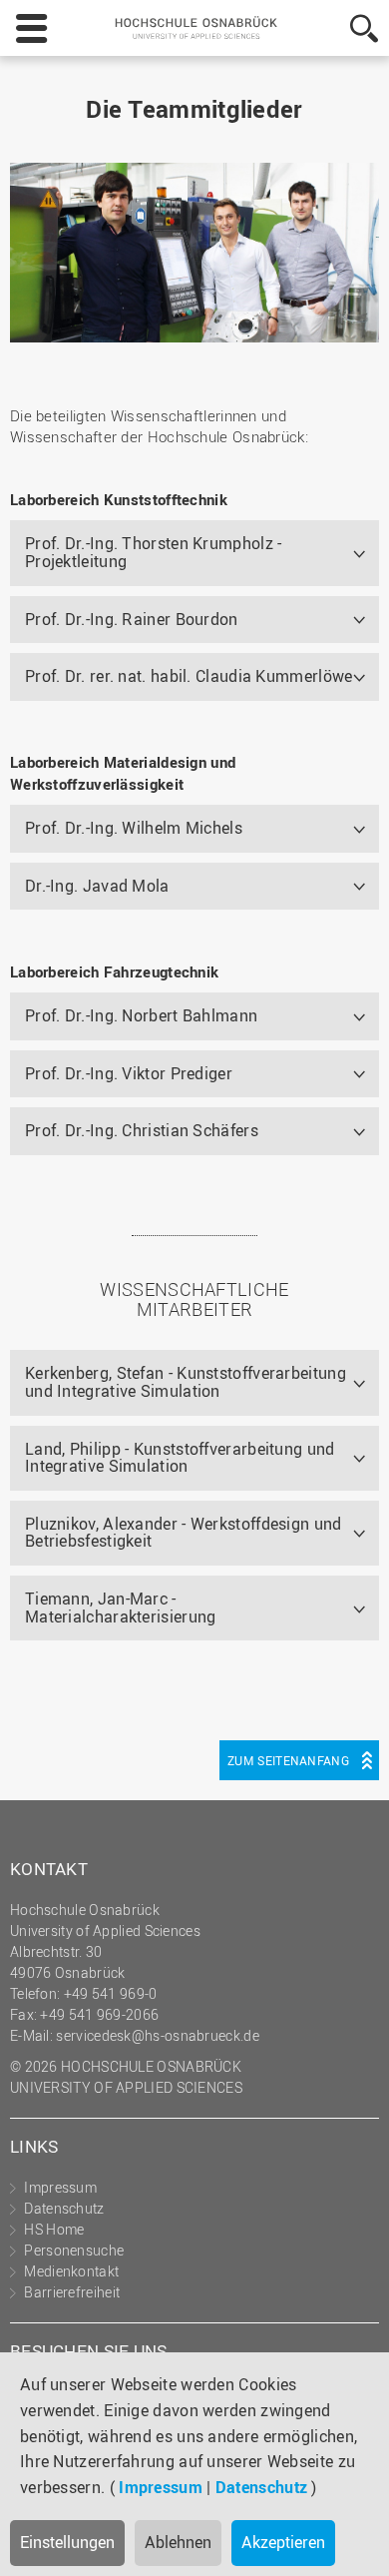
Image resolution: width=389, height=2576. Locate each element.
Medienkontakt (71, 2271)
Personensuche (74, 2250)
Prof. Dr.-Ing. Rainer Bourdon (132, 619)
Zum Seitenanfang (288, 1760)
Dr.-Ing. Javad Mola (97, 886)
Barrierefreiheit (72, 2292)
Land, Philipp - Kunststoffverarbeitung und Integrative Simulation (180, 1458)
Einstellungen (67, 2542)
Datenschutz (261, 2487)
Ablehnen (178, 2542)
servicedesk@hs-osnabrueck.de (157, 2035)
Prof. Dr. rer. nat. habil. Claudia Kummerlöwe (189, 676)
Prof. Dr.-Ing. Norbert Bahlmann (141, 1015)
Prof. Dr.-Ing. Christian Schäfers (142, 1130)
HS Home (54, 2229)
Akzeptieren (283, 2542)
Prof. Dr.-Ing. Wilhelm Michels (134, 828)
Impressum (161, 2487)
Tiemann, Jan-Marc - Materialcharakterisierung (121, 1608)
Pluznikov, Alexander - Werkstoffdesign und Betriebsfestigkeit (184, 1533)
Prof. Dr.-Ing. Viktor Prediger (129, 1073)
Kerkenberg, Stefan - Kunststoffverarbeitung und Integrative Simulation (186, 1382)
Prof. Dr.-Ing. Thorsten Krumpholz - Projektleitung (154, 552)
